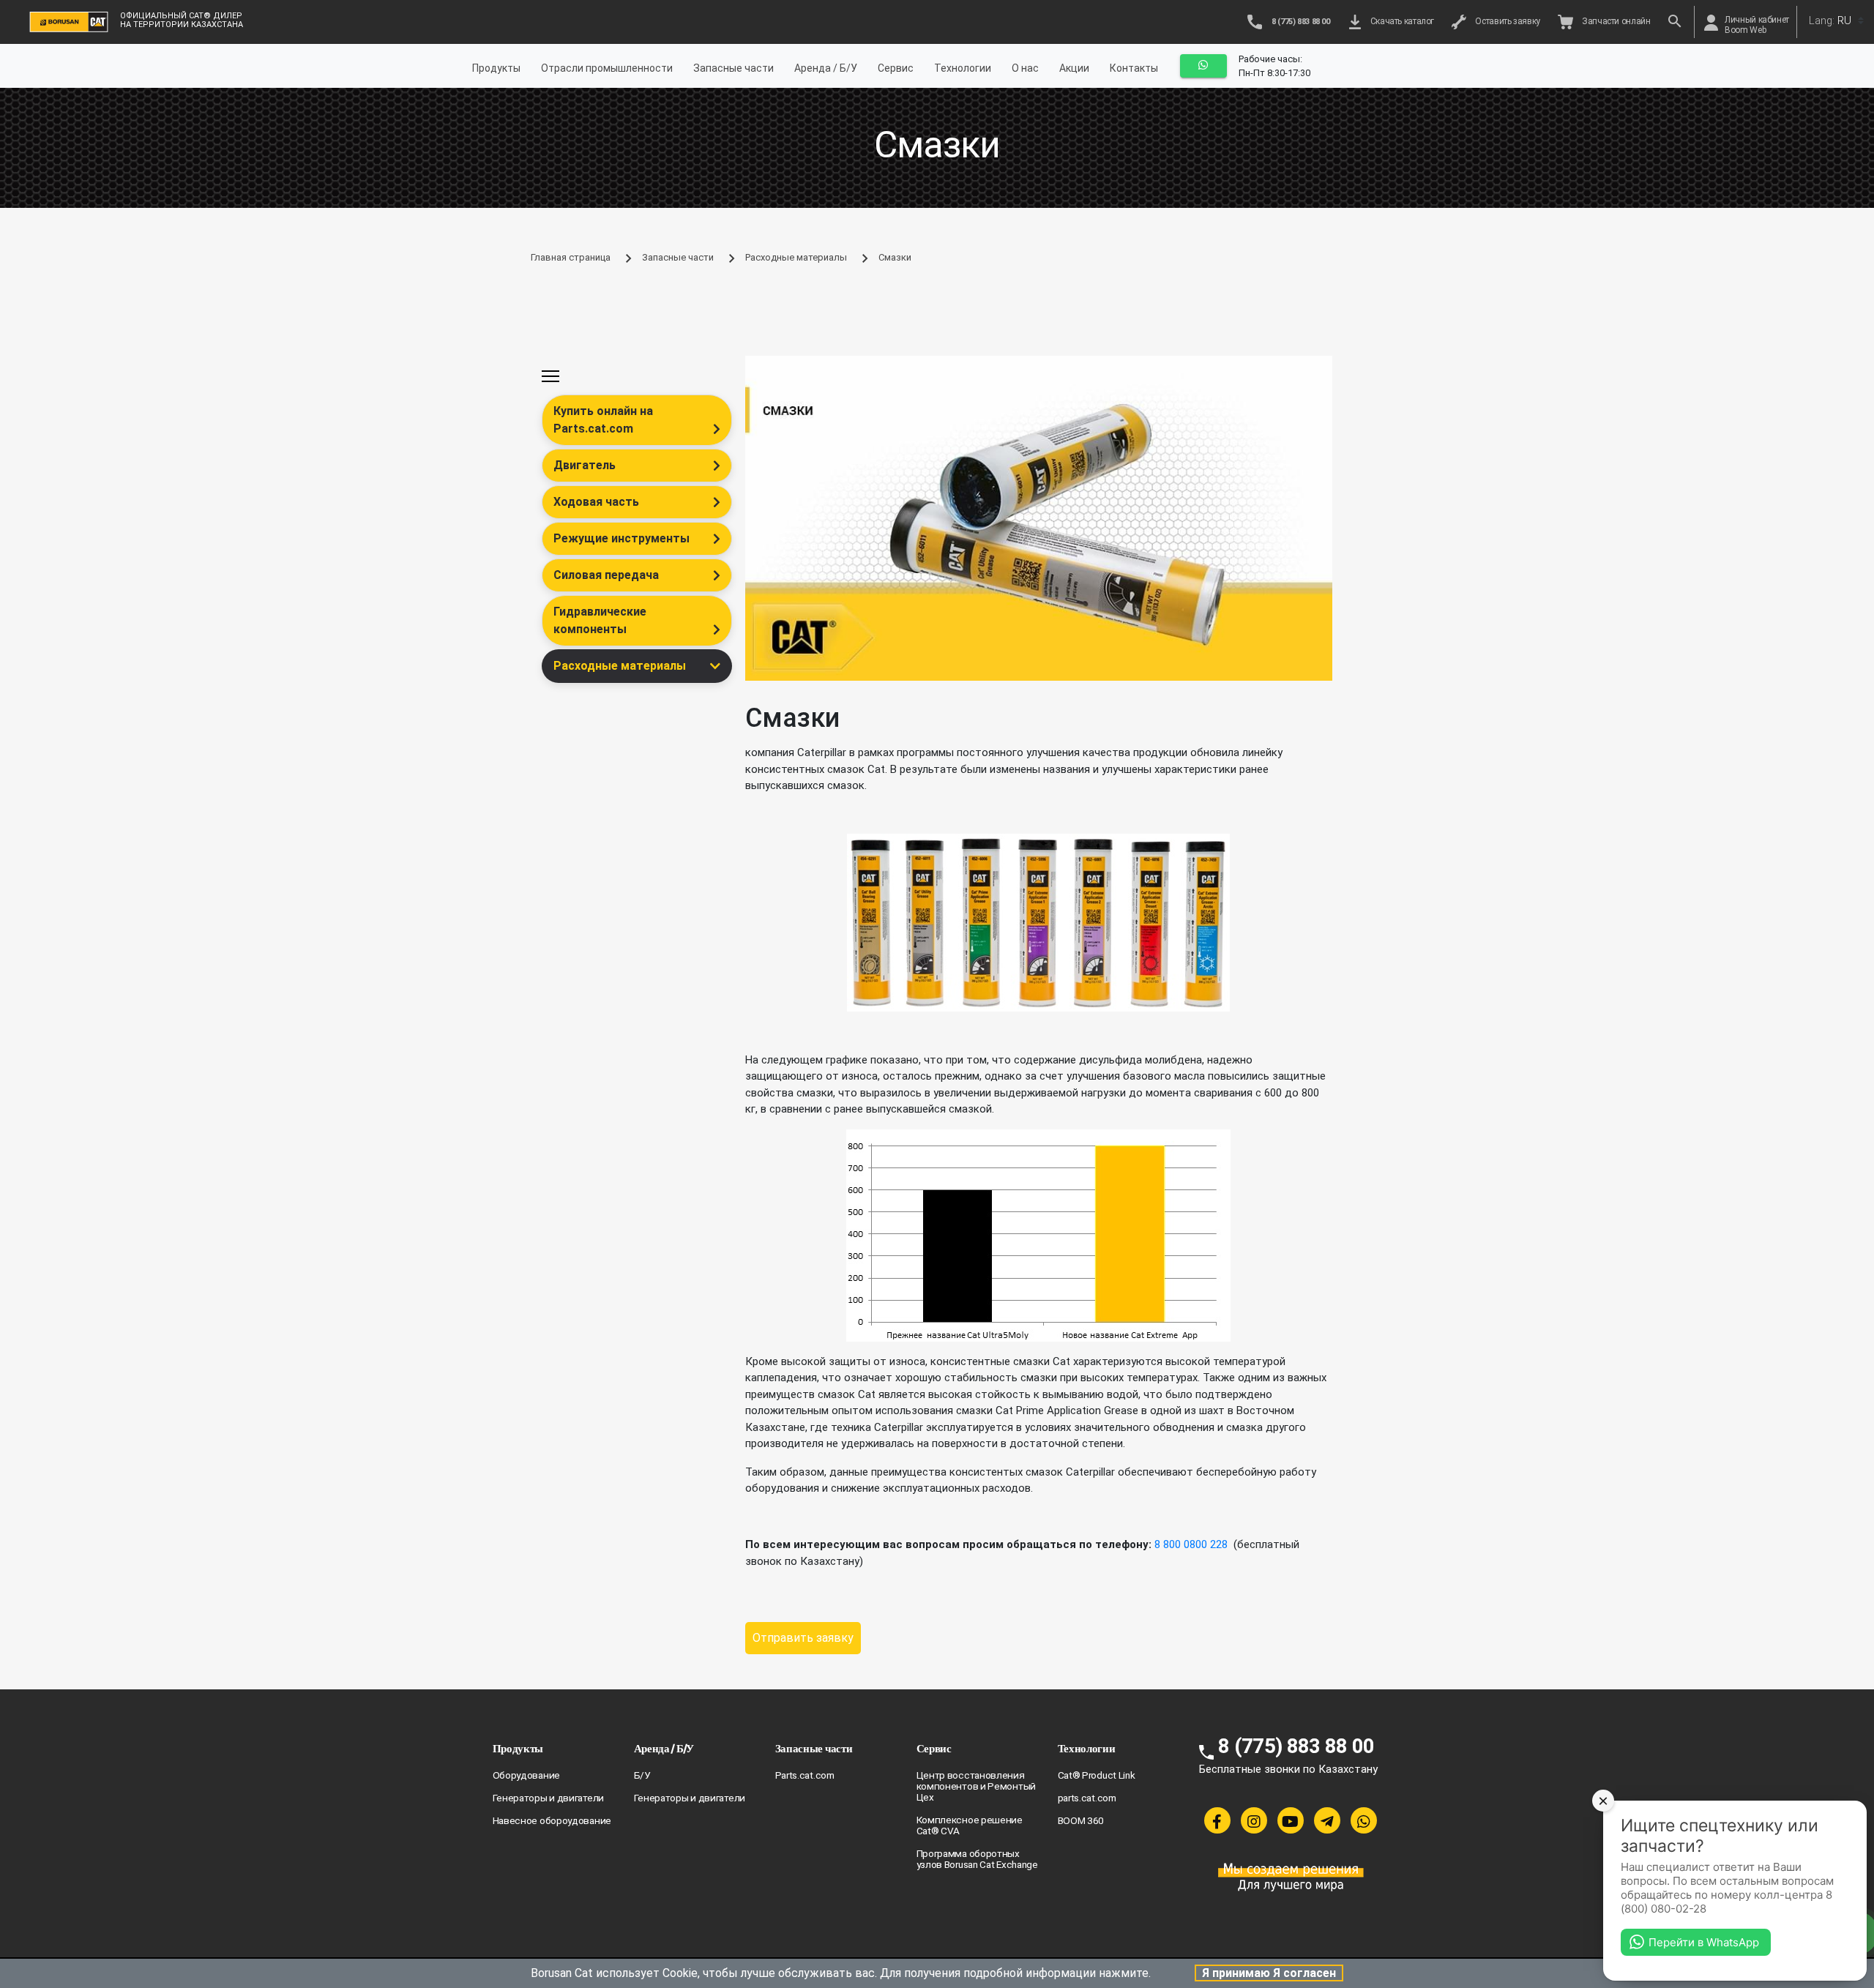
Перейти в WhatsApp (1704, 1942)
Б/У (642, 1775)
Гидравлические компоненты (600, 620)
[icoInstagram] (1254, 1820)
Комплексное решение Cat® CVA (970, 1825)
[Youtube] (1291, 1820)
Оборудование (526, 1775)
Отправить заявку (803, 1638)
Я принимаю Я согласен (1269, 1973)
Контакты (1134, 68)
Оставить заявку (1506, 21)
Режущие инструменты (621, 538)
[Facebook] (1217, 1820)
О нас (1025, 68)
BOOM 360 (1081, 1820)
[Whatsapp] (1364, 1820)
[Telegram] (1327, 1820)
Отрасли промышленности (607, 68)
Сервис (896, 68)
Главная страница (571, 257)
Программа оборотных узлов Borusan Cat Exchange (977, 1859)
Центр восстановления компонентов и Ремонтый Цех (976, 1786)
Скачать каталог (1400, 21)
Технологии (963, 68)
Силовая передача (606, 575)
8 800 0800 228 (1192, 1544)
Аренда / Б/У (826, 68)
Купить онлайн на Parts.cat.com (603, 420)
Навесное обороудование (552, 1820)
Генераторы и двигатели (548, 1798)
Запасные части (733, 68)
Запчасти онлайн (1614, 21)
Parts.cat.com (805, 1775)
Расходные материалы (796, 257)
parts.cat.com (1087, 1798)
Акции (1074, 68)
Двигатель (585, 465)
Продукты (496, 68)
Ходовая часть (596, 502)
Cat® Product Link (1097, 1775)
